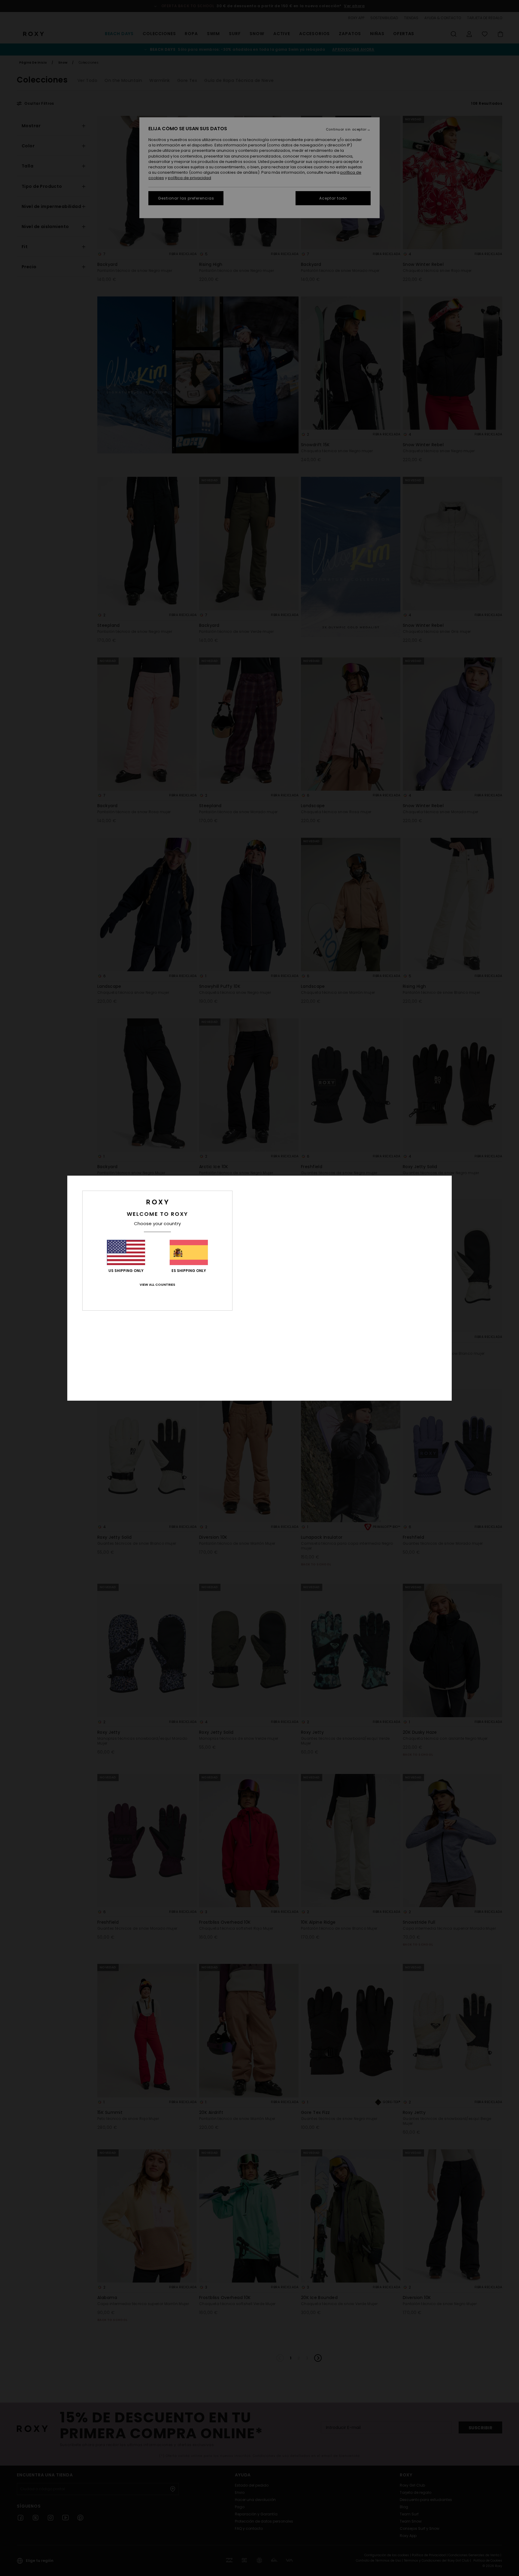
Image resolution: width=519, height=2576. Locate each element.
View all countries (157, 1285)
